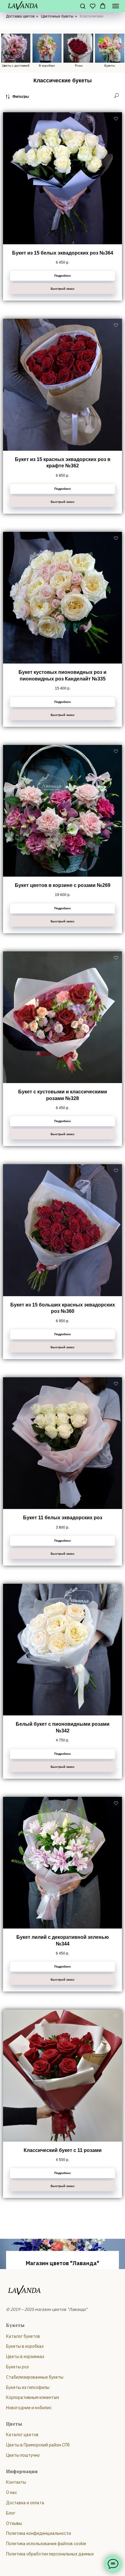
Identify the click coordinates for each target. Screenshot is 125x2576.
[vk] (62, 2346)
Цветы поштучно (23, 2569)
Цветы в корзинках (25, 2470)
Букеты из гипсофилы (28, 2501)
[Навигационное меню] (116, 6)
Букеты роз (17, 2481)
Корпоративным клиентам (32, 2511)
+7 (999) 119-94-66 (63, 2328)
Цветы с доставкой (16, 66)
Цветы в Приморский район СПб (38, 2559)
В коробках (47, 66)
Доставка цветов (20, 16)
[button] (83, 6)
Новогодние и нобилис (29, 2522)
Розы (79, 66)
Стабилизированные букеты (35, 2491)
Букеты (110, 66)
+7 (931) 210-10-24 (63, 2304)
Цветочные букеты (57, 16)
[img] (78, 48)
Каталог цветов (22, 2548)
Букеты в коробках (25, 2460)
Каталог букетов (23, 2450)
